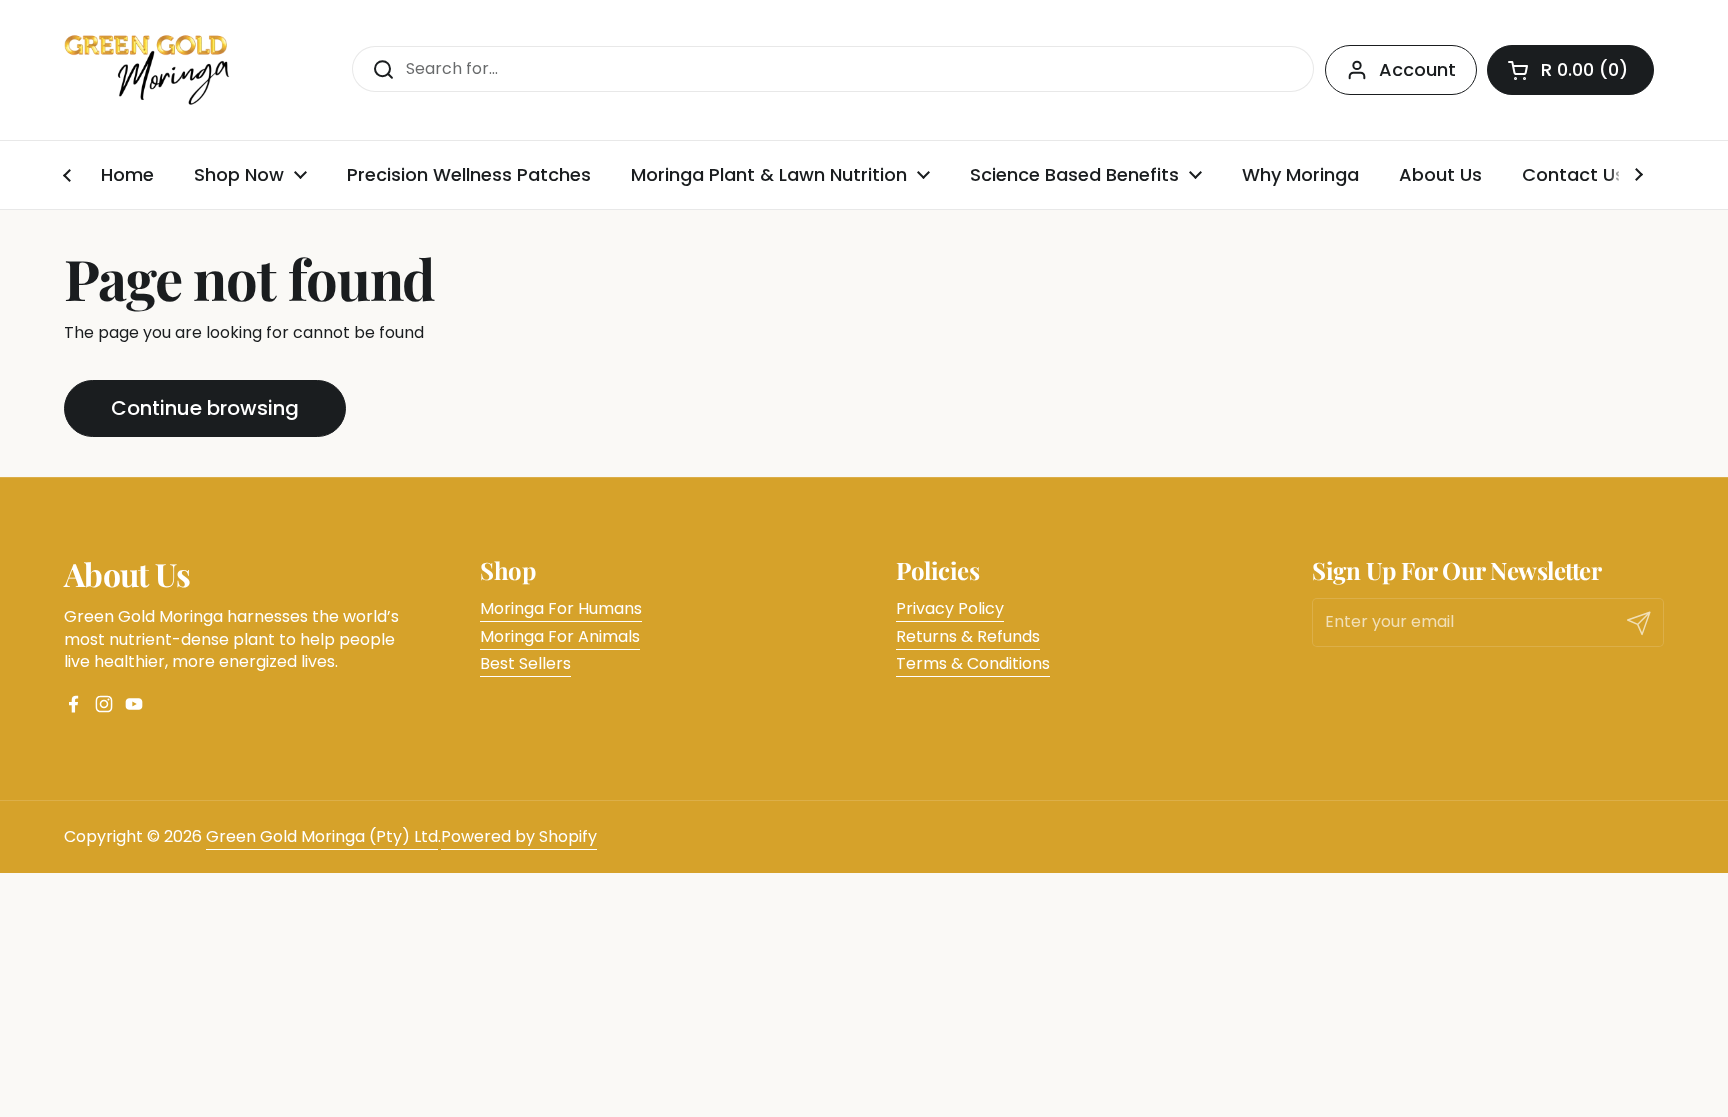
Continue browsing (205, 408)
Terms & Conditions (973, 663)
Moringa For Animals (560, 636)
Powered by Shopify (519, 836)
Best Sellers (525, 663)
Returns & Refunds (968, 636)
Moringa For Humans (561, 608)
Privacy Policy (950, 608)
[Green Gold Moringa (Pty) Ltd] (147, 70)
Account (1417, 69)
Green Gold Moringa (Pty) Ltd (322, 836)
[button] (1570, 70)
